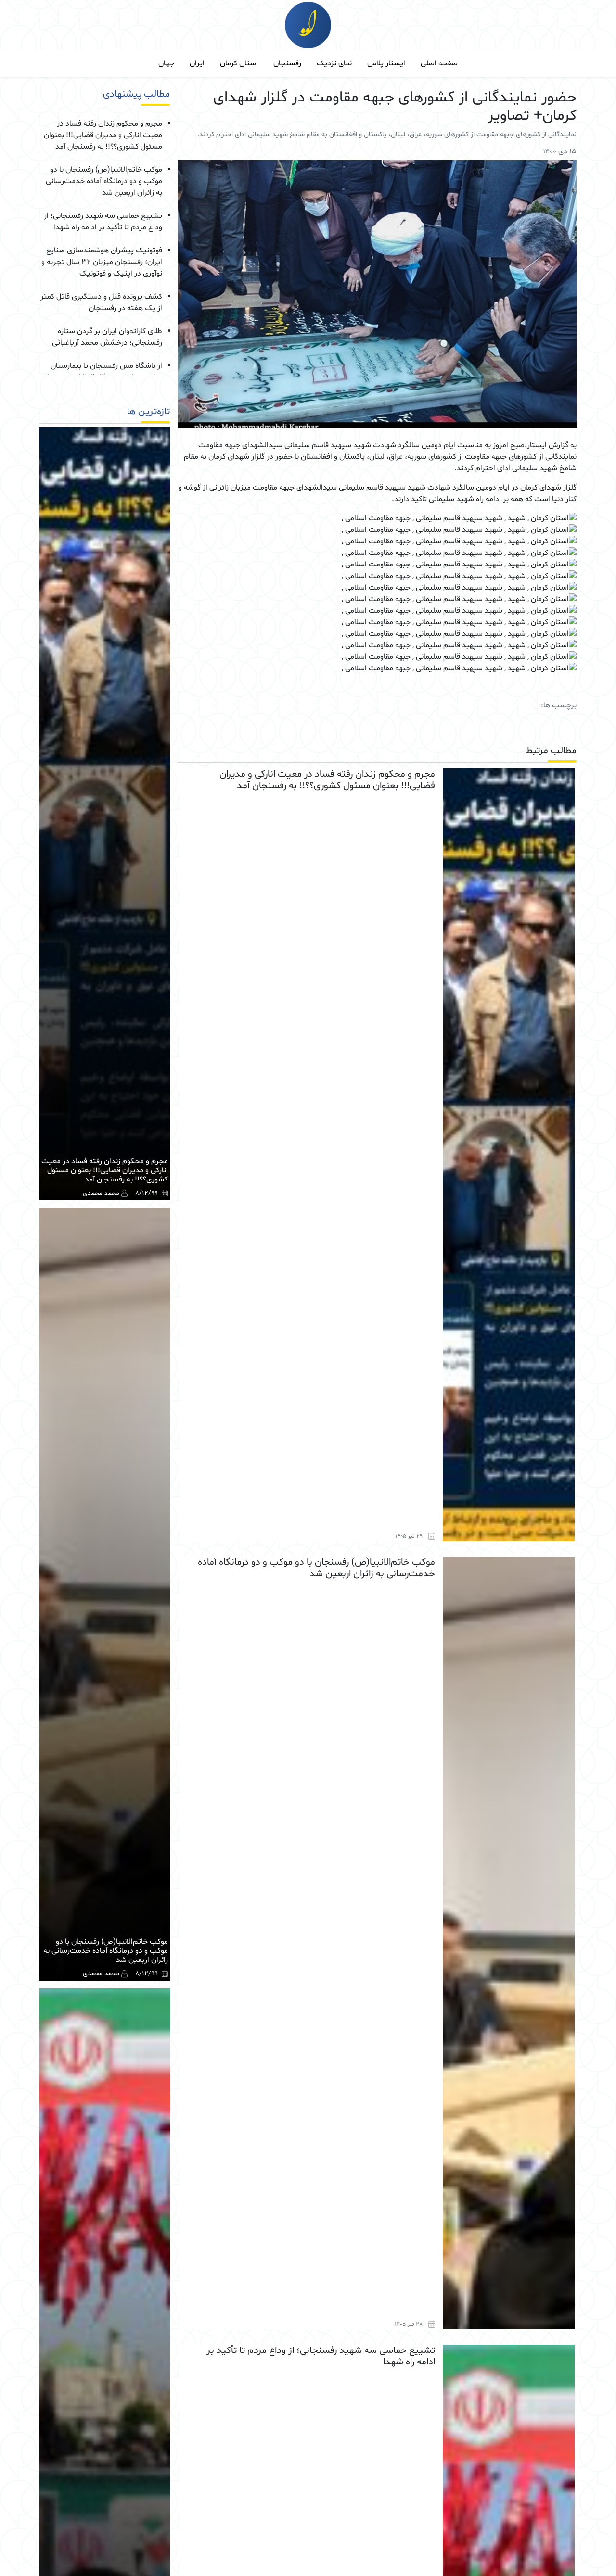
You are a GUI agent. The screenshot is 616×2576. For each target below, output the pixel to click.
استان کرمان (239, 63)
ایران (197, 63)
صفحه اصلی (439, 63)
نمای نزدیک (334, 63)
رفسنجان (287, 63)
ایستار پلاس (386, 63)
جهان (166, 63)
